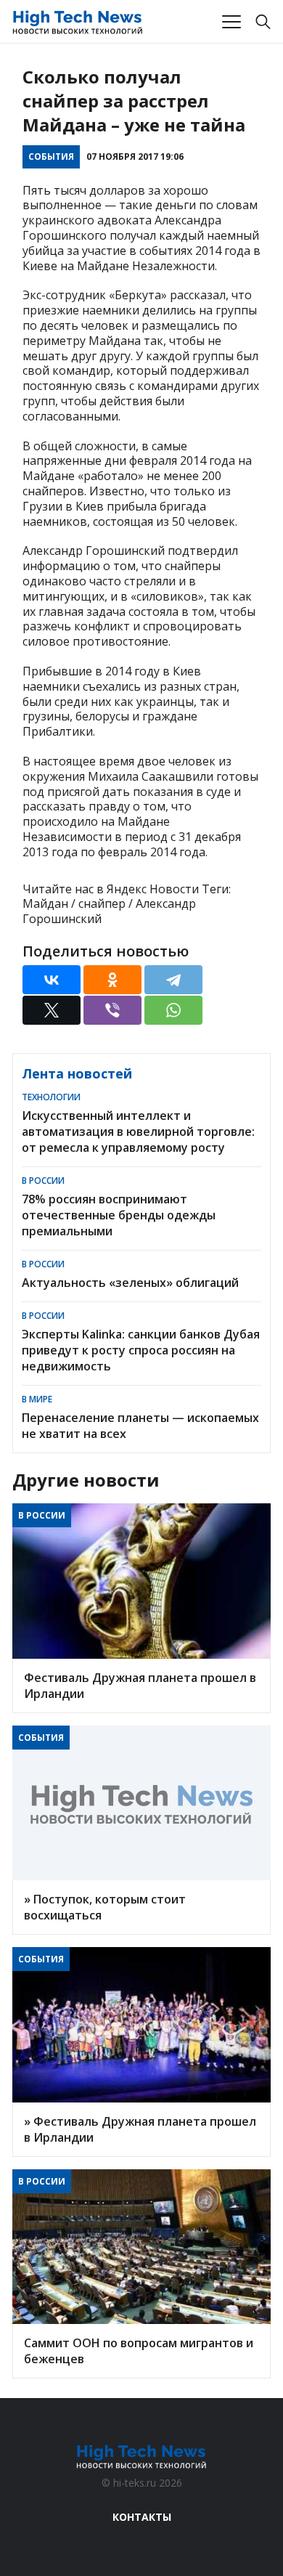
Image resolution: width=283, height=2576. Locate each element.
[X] (52, 1010)
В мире (37, 1399)
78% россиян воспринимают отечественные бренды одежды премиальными (119, 1215)
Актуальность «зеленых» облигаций (130, 1283)
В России (43, 1181)
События (51, 157)
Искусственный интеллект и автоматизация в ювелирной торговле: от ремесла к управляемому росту (138, 1131)
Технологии (51, 1097)
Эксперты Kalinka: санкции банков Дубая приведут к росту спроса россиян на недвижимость (141, 1350)
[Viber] (112, 1010)
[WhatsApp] (173, 1010)
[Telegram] (173, 980)
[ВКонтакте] (52, 980)
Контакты (142, 2517)
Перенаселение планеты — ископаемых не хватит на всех (140, 1426)
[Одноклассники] (112, 980)
